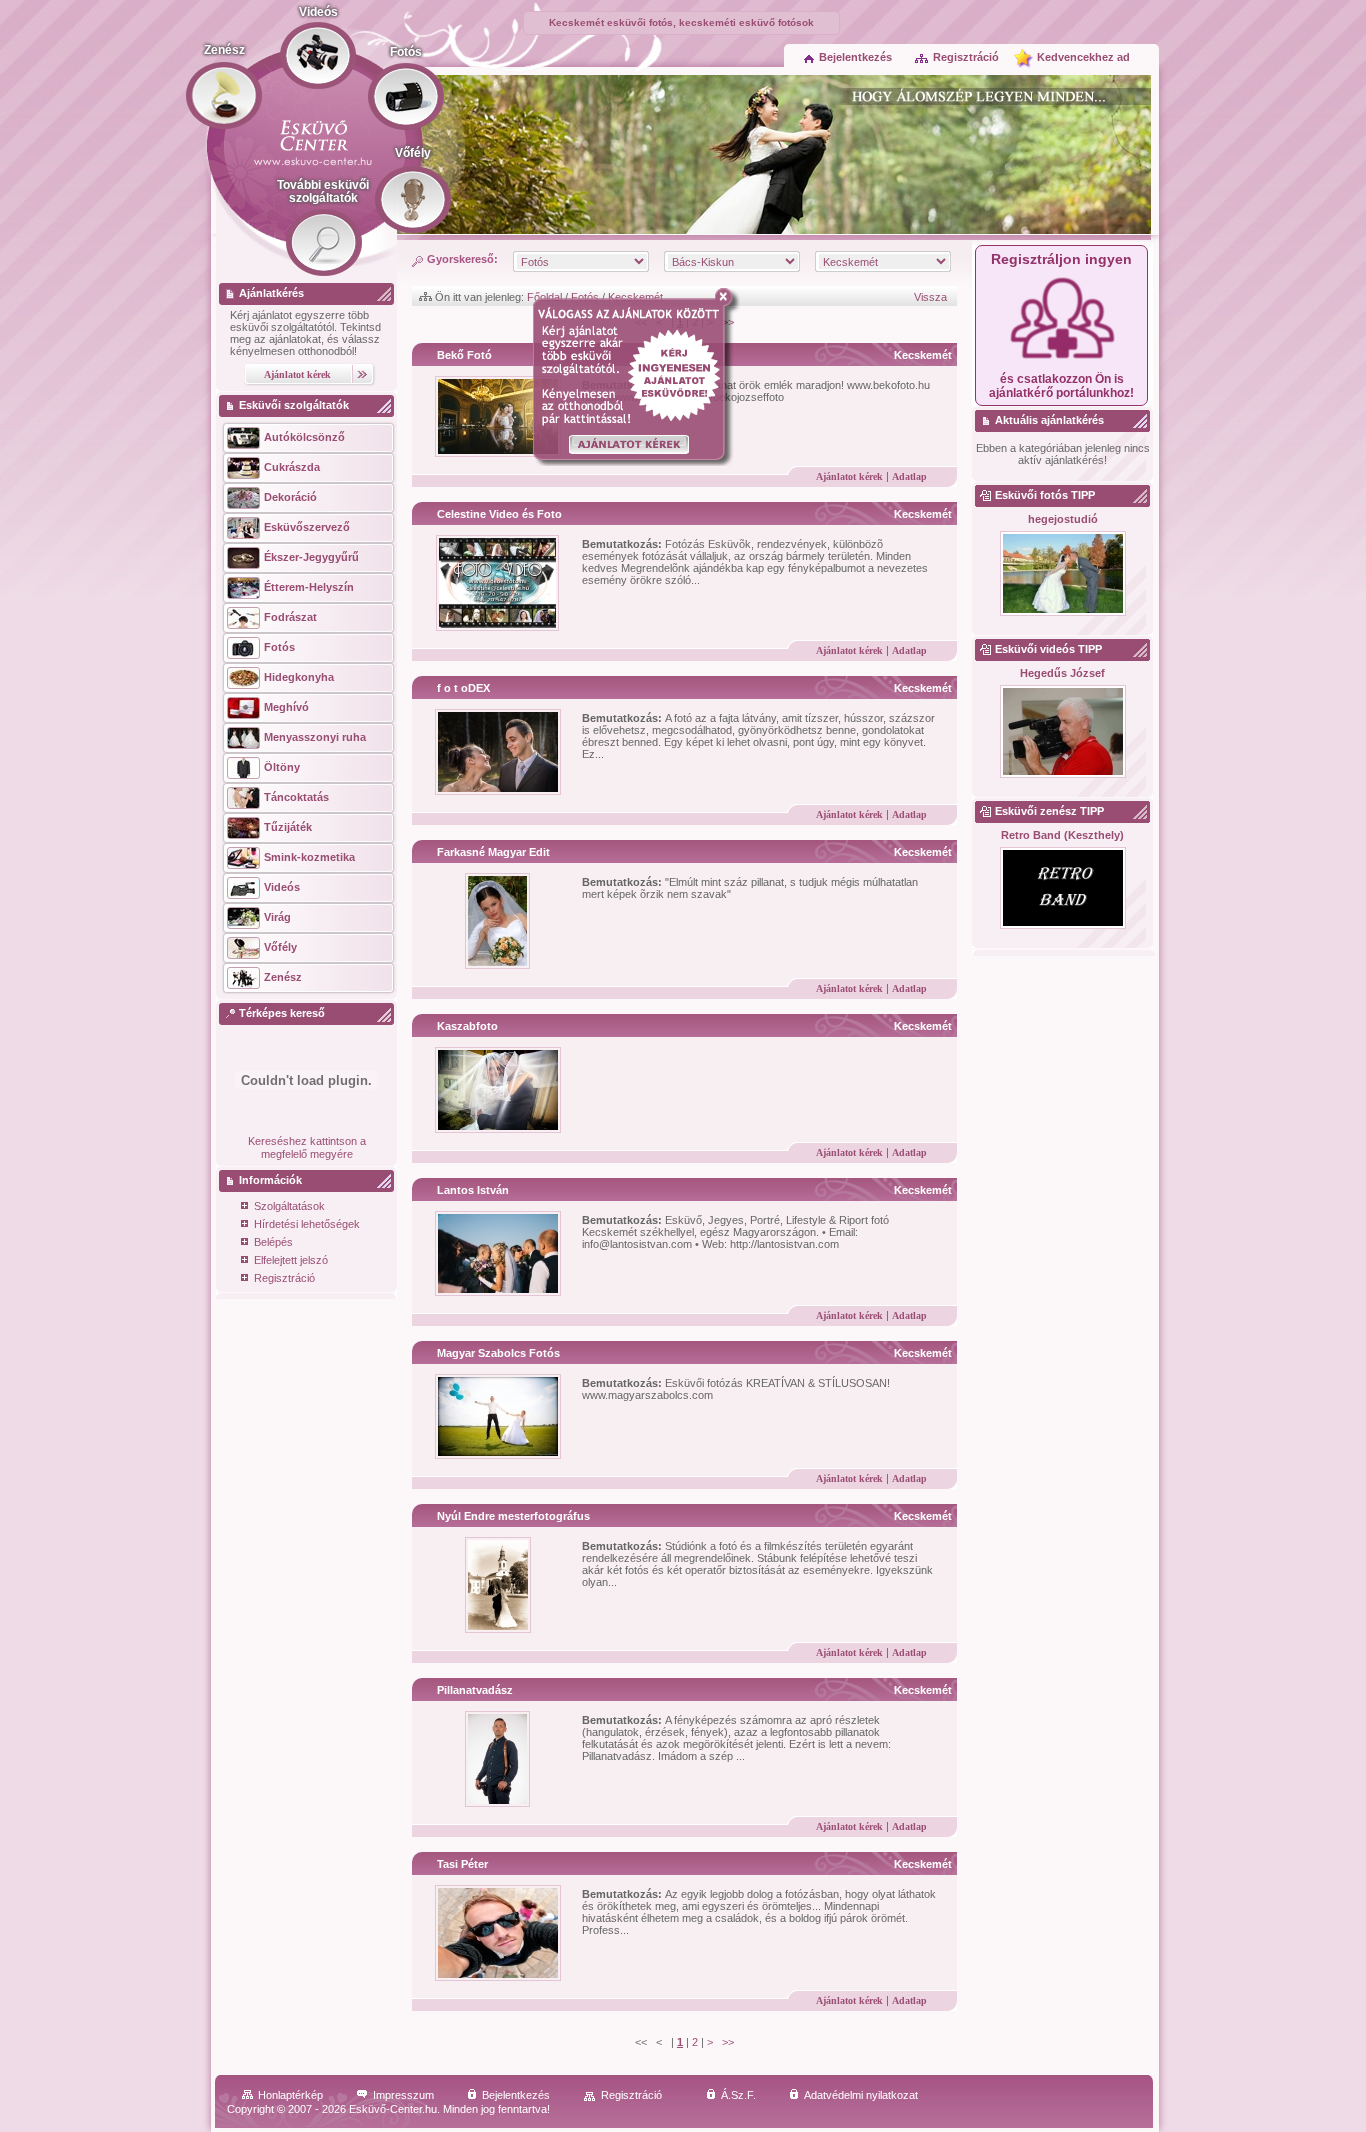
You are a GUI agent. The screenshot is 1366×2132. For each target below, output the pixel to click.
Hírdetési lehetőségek (307, 1224)
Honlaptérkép (290, 2095)
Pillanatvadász (475, 1690)
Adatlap (909, 476)
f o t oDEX (463, 688)
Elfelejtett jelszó (291, 1260)
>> (728, 2042)
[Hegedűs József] (1062, 732)
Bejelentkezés (855, 57)
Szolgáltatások (289, 1206)
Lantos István (473, 1190)
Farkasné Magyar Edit (493, 852)
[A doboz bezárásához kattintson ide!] (727, 297)
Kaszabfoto (467, 1026)
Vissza (930, 297)
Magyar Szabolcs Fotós (498, 1353)
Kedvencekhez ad (1083, 57)
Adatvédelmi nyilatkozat (861, 2095)
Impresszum (403, 2095)
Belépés (273, 1242)
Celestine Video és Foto (499, 514)
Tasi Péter (462, 1864)
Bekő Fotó (464, 355)
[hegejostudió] (1062, 574)
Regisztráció (966, 57)
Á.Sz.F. (738, 2095)
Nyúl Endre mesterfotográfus (513, 1516)
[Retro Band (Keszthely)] (1062, 889)
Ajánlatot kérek (849, 476)
